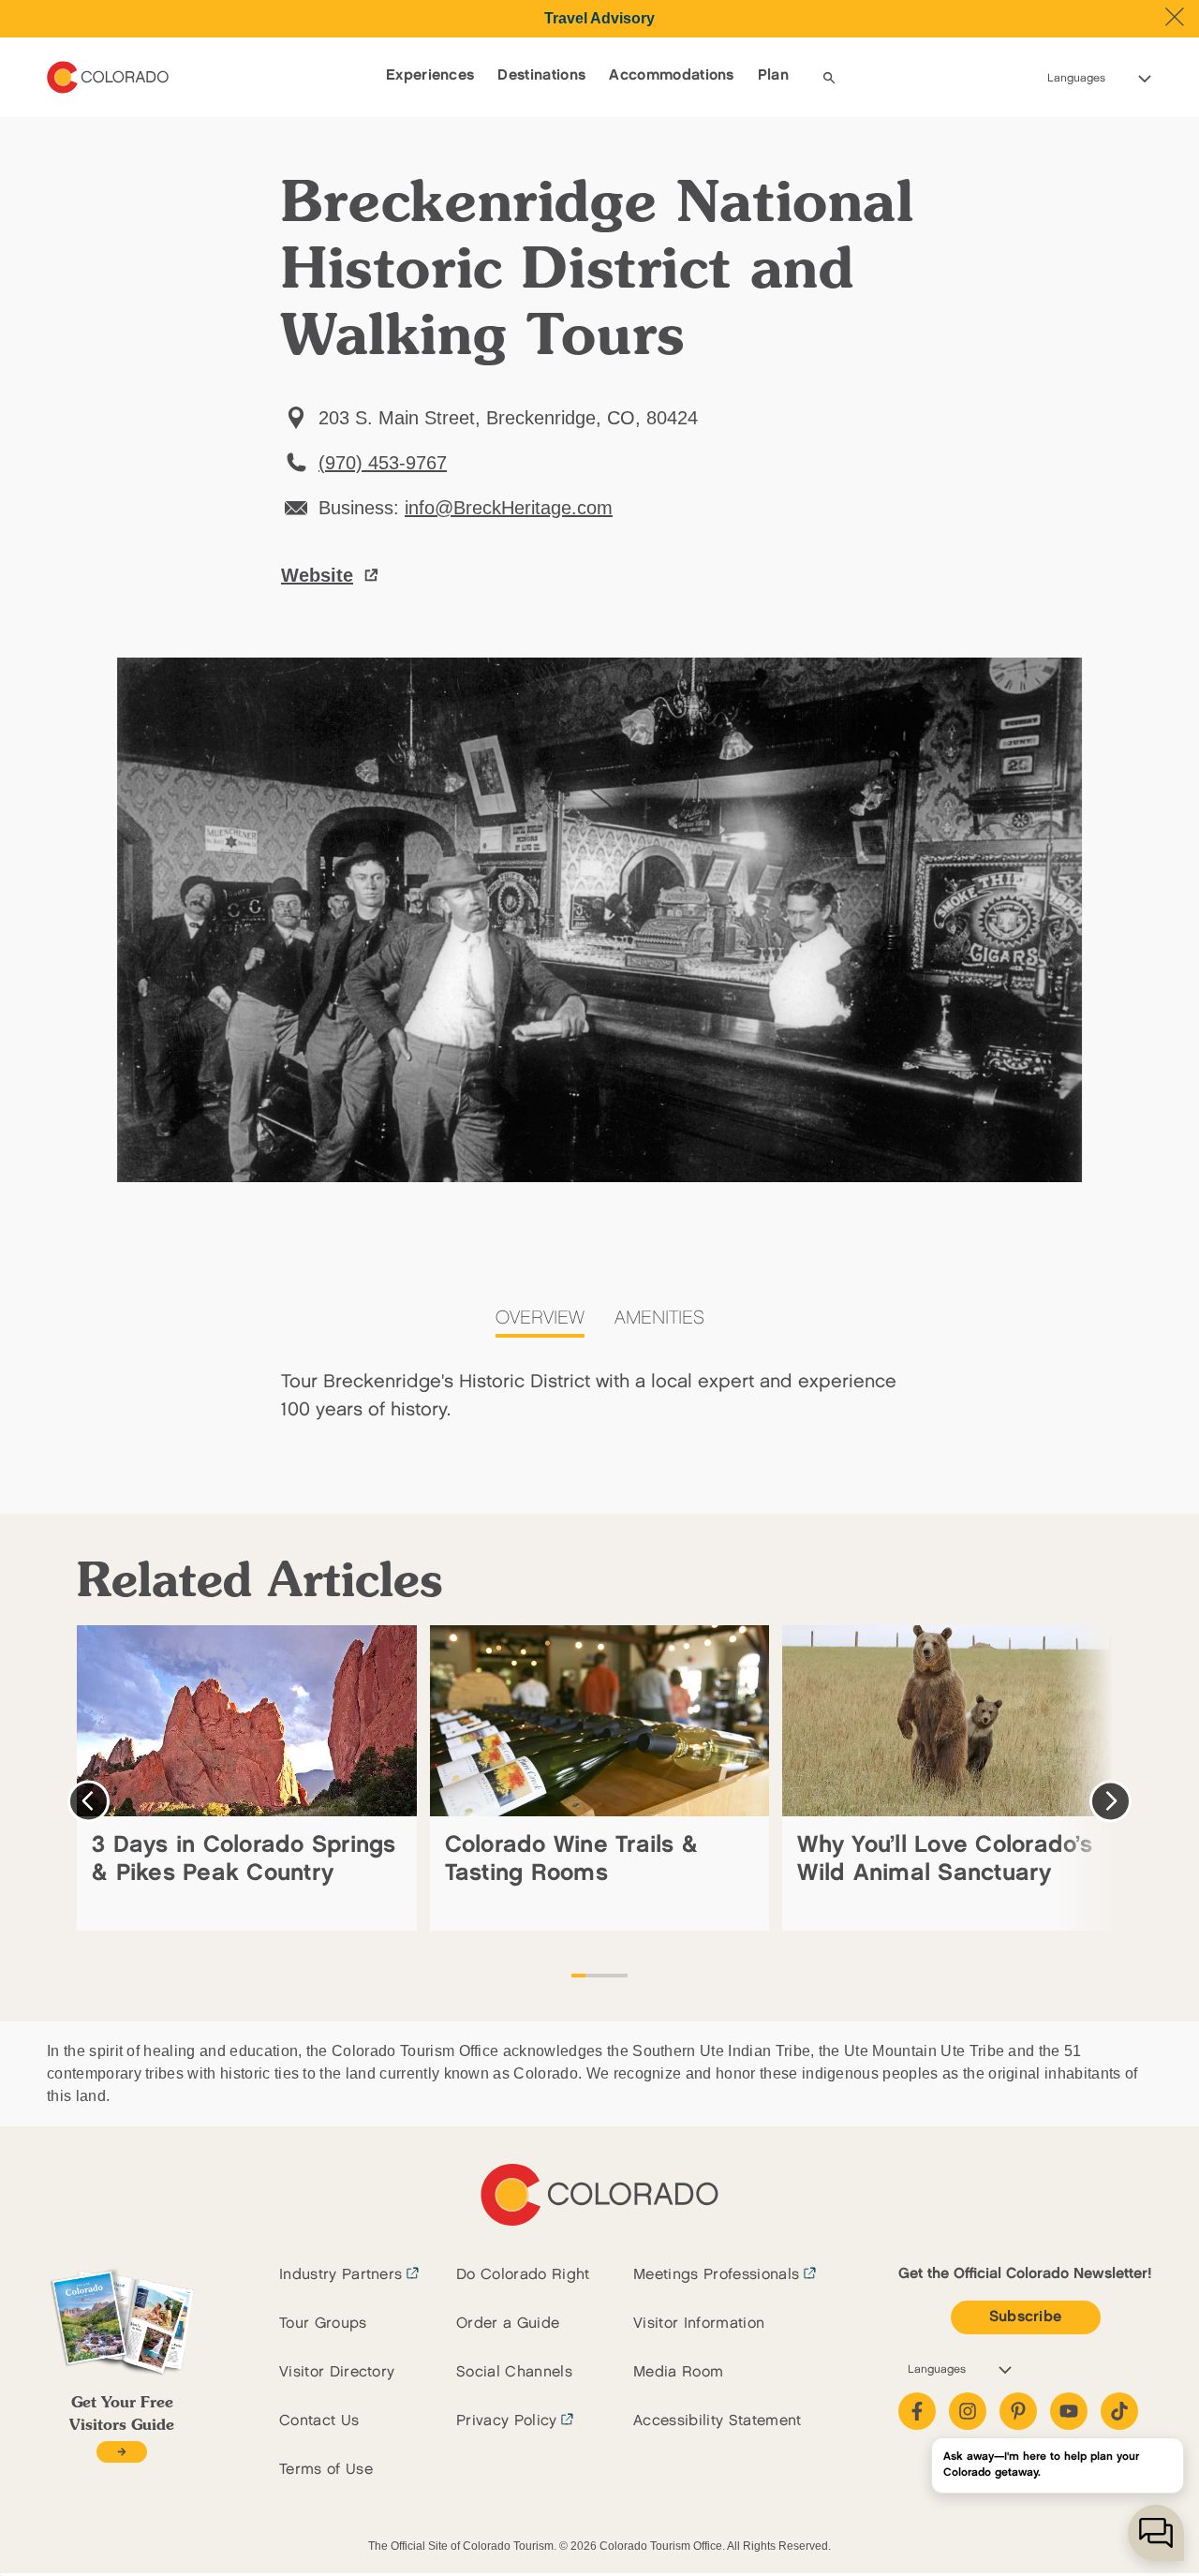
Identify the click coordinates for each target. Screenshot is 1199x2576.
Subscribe (1026, 2317)
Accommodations (671, 75)
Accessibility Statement (717, 2421)
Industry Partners (340, 2275)
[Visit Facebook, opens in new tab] (917, 2411)
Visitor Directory (337, 2372)
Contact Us (319, 2421)
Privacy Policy (506, 2421)
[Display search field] (829, 78)
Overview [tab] (540, 1318)
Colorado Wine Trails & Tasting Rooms (572, 1859)
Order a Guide (508, 2324)
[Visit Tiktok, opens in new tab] (1119, 2411)
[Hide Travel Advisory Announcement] (1175, 17)
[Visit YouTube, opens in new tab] (1069, 2411)
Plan (773, 75)
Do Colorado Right (523, 2275)
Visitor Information (699, 2324)
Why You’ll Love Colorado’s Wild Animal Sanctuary (945, 1859)
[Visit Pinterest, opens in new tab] (1018, 2411)
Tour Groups (323, 2324)
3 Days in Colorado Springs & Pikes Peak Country (244, 1859)
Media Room (678, 2372)
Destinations (541, 75)
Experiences (430, 75)
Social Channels (514, 2372)
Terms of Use (326, 2470)
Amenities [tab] (659, 1318)
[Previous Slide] (89, 1801)
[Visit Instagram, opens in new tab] (968, 2411)
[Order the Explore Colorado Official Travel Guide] (121, 2452)
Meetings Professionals (716, 2275)
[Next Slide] (1110, 1801)
